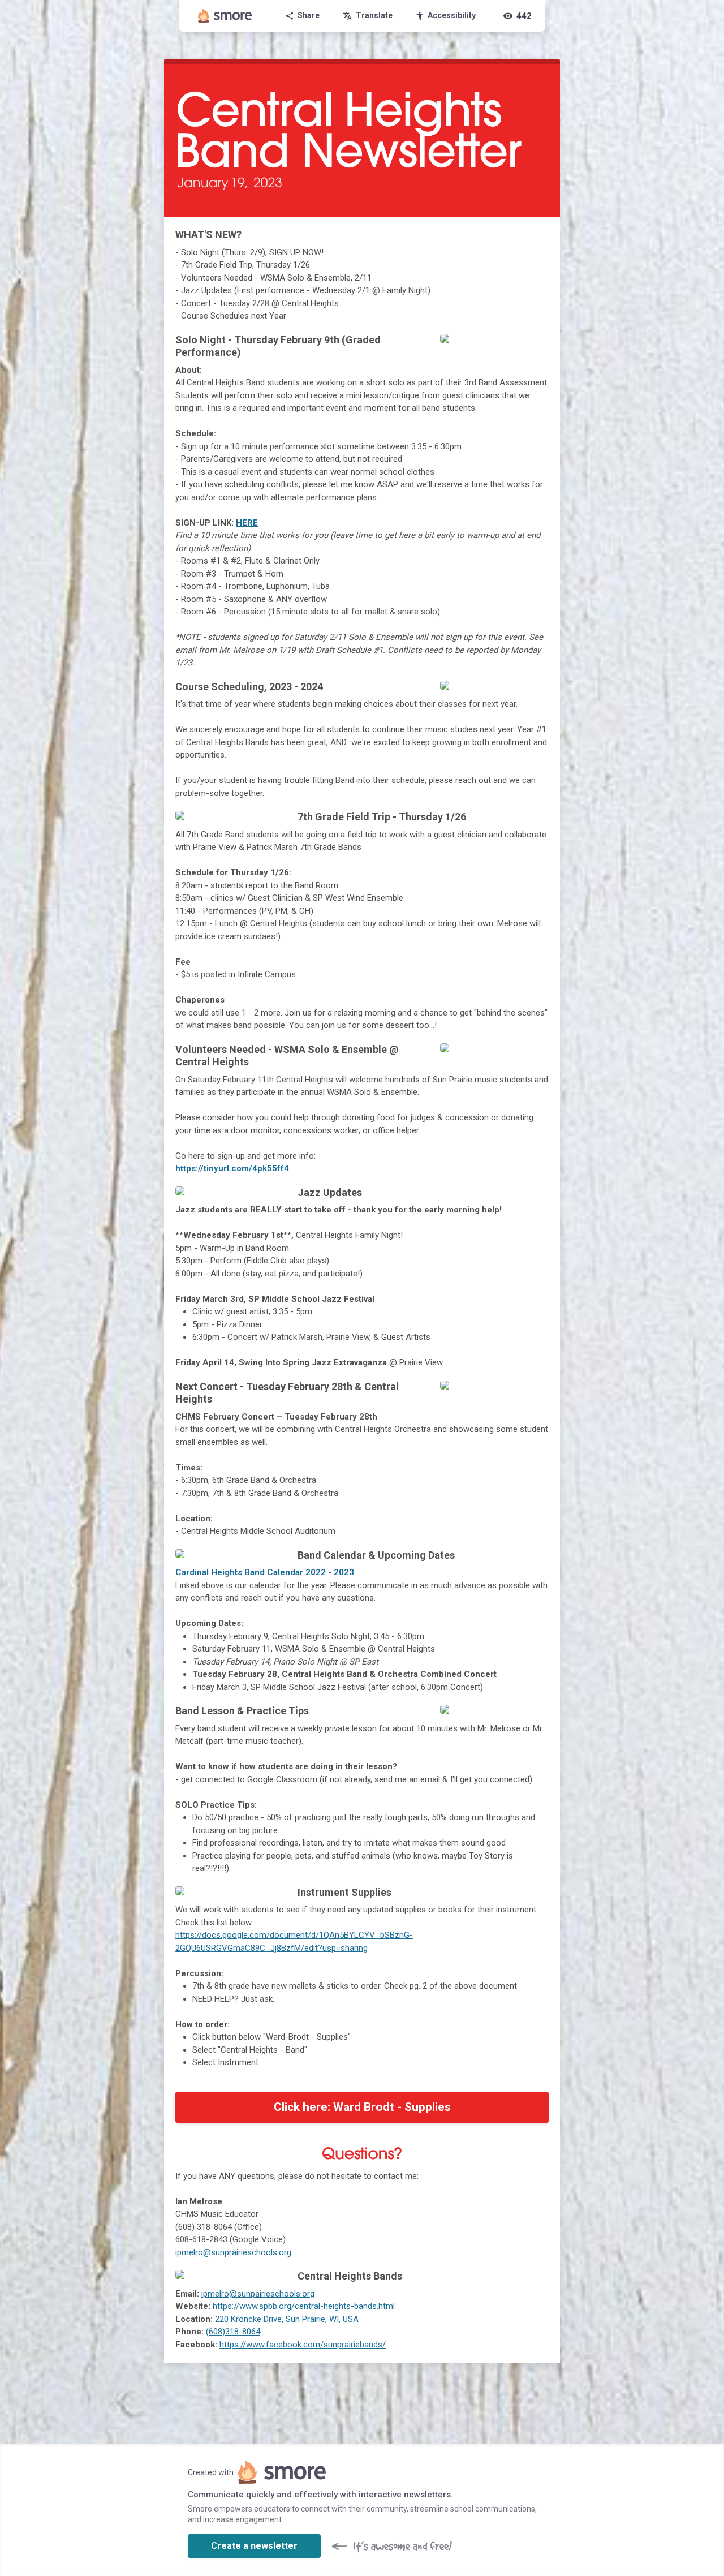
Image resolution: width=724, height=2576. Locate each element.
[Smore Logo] (225, 16)
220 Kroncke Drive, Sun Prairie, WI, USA (287, 2319)
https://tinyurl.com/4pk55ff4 (232, 1168)
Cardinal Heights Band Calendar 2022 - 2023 (265, 1572)
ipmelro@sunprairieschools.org (233, 2252)
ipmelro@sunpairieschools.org (258, 2294)
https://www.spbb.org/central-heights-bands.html (304, 2306)
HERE (247, 523)
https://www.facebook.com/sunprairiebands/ (303, 2345)
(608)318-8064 (233, 2332)
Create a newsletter (254, 2546)
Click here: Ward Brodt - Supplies (362, 2107)
